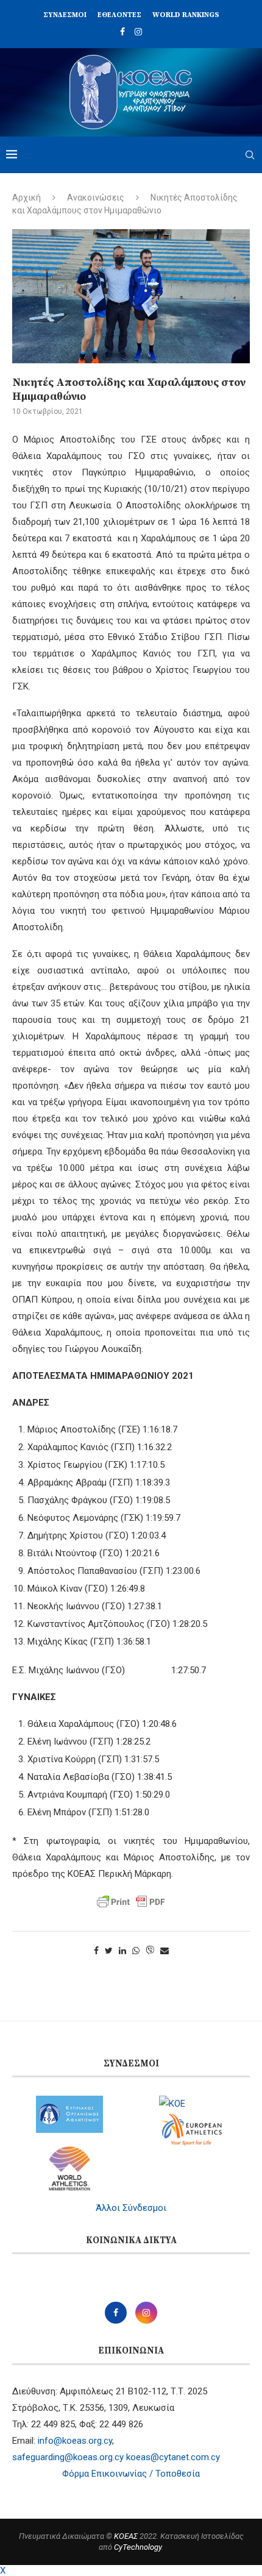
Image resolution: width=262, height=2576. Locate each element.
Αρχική (27, 197)
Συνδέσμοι (65, 15)
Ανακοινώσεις (96, 197)
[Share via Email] (165, 1951)
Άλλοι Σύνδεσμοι (131, 2208)
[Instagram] (138, 32)
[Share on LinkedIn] (122, 1951)
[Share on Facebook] (96, 1951)
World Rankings (186, 15)
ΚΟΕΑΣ (126, 2536)
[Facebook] (122, 32)
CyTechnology (138, 2547)
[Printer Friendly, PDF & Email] (131, 1902)
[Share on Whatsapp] (136, 1951)
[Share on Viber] (150, 1951)
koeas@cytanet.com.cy (173, 2457)
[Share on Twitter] (109, 1951)
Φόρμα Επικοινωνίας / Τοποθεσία (131, 2474)
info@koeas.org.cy (75, 2441)
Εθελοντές (119, 15)
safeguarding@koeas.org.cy (68, 2457)
